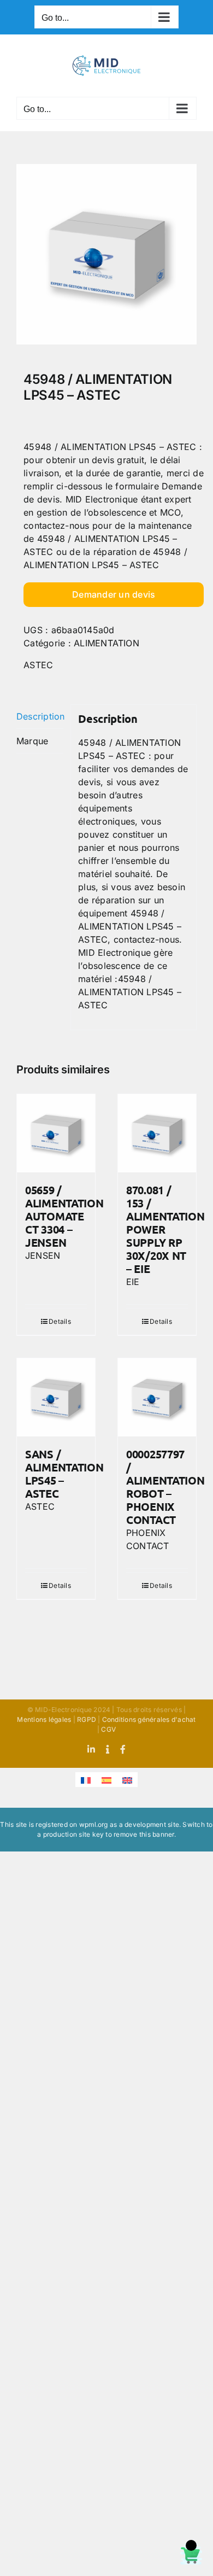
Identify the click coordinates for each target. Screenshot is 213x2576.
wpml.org (94, 1824)
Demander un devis (114, 594)
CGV (108, 1729)
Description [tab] (40, 716)
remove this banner (144, 1834)
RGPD (87, 1719)
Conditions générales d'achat (149, 1719)
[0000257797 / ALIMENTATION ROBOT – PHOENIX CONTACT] (157, 1397)
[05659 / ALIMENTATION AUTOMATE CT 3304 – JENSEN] (56, 1133)
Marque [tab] (32, 741)
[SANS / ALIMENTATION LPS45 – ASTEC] (56, 1397)
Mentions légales (44, 1719)
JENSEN (43, 1255)
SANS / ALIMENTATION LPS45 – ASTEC (64, 1474)
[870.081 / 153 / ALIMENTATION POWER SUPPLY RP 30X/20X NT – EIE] (157, 1133)
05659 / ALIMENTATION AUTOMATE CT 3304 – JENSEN (64, 1216)
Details (60, 1321)
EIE (133, 1282)
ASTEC (38, 665)
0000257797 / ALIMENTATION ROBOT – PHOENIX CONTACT (165, 1487)
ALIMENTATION (106, 643)
